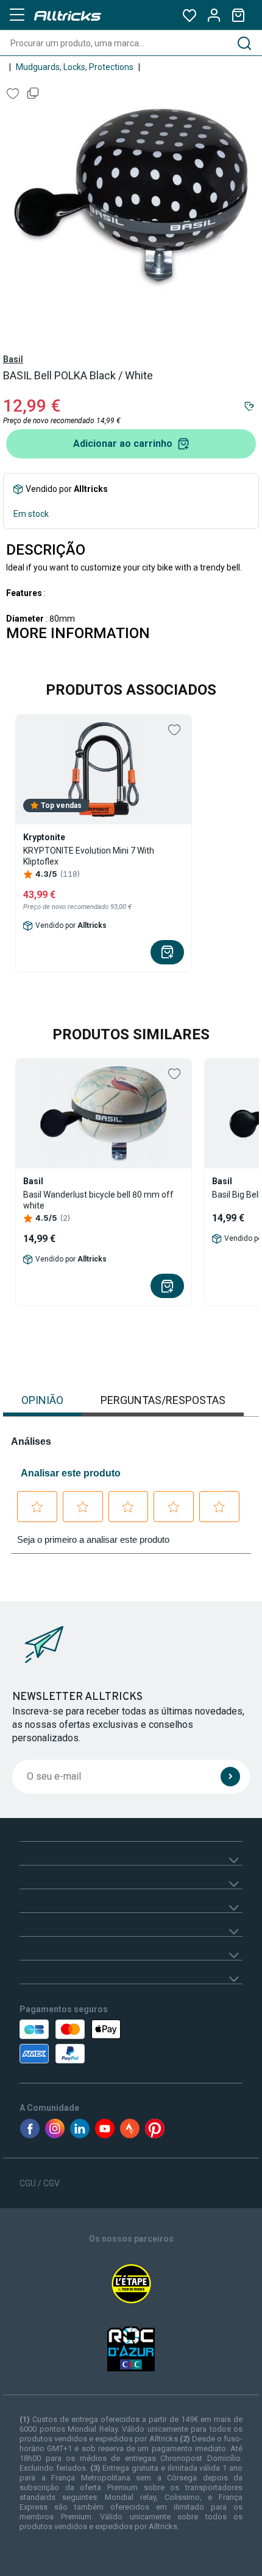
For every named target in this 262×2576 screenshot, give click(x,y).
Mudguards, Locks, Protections (75, 67)
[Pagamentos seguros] (90, 2041)
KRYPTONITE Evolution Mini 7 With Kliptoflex (89, 856)
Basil (13, 359)
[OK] (230, 1777)
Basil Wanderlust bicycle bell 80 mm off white (98, 1200)
